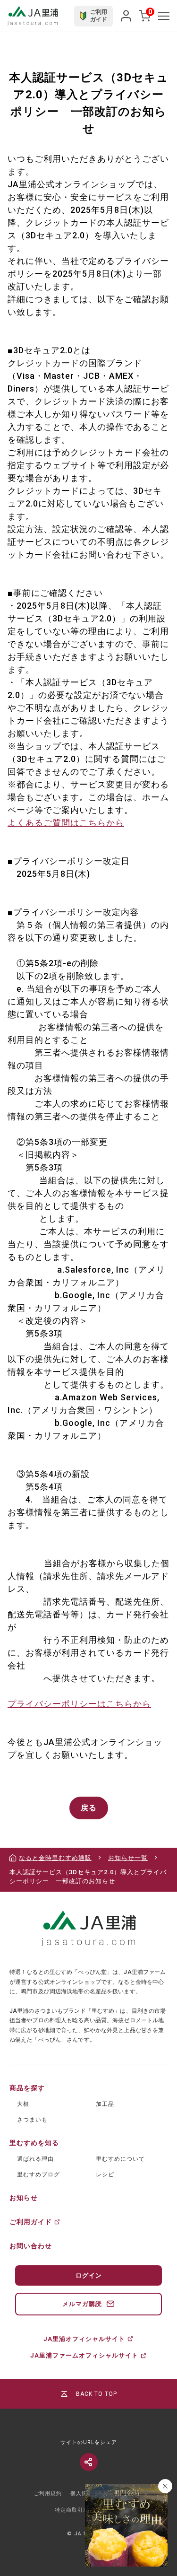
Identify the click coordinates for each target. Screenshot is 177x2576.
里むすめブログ (38, 2174)
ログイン (89, 2275)
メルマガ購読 (82, 2304)
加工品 (105, 2104)
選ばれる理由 (35, 2159)
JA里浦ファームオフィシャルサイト (84, 2355)
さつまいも (32, 2120)
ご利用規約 (48, 2493)
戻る (89, 1808)
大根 (23, 2104)
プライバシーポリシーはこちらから (79, 1704)
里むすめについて (120, 2159)
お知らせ (24, 2198)
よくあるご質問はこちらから (66, 823)
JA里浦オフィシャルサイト (84, 2339)
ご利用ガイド (31, 2222)
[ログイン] (126, 16)
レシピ (105, 2174)
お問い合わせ (31, 2246)
